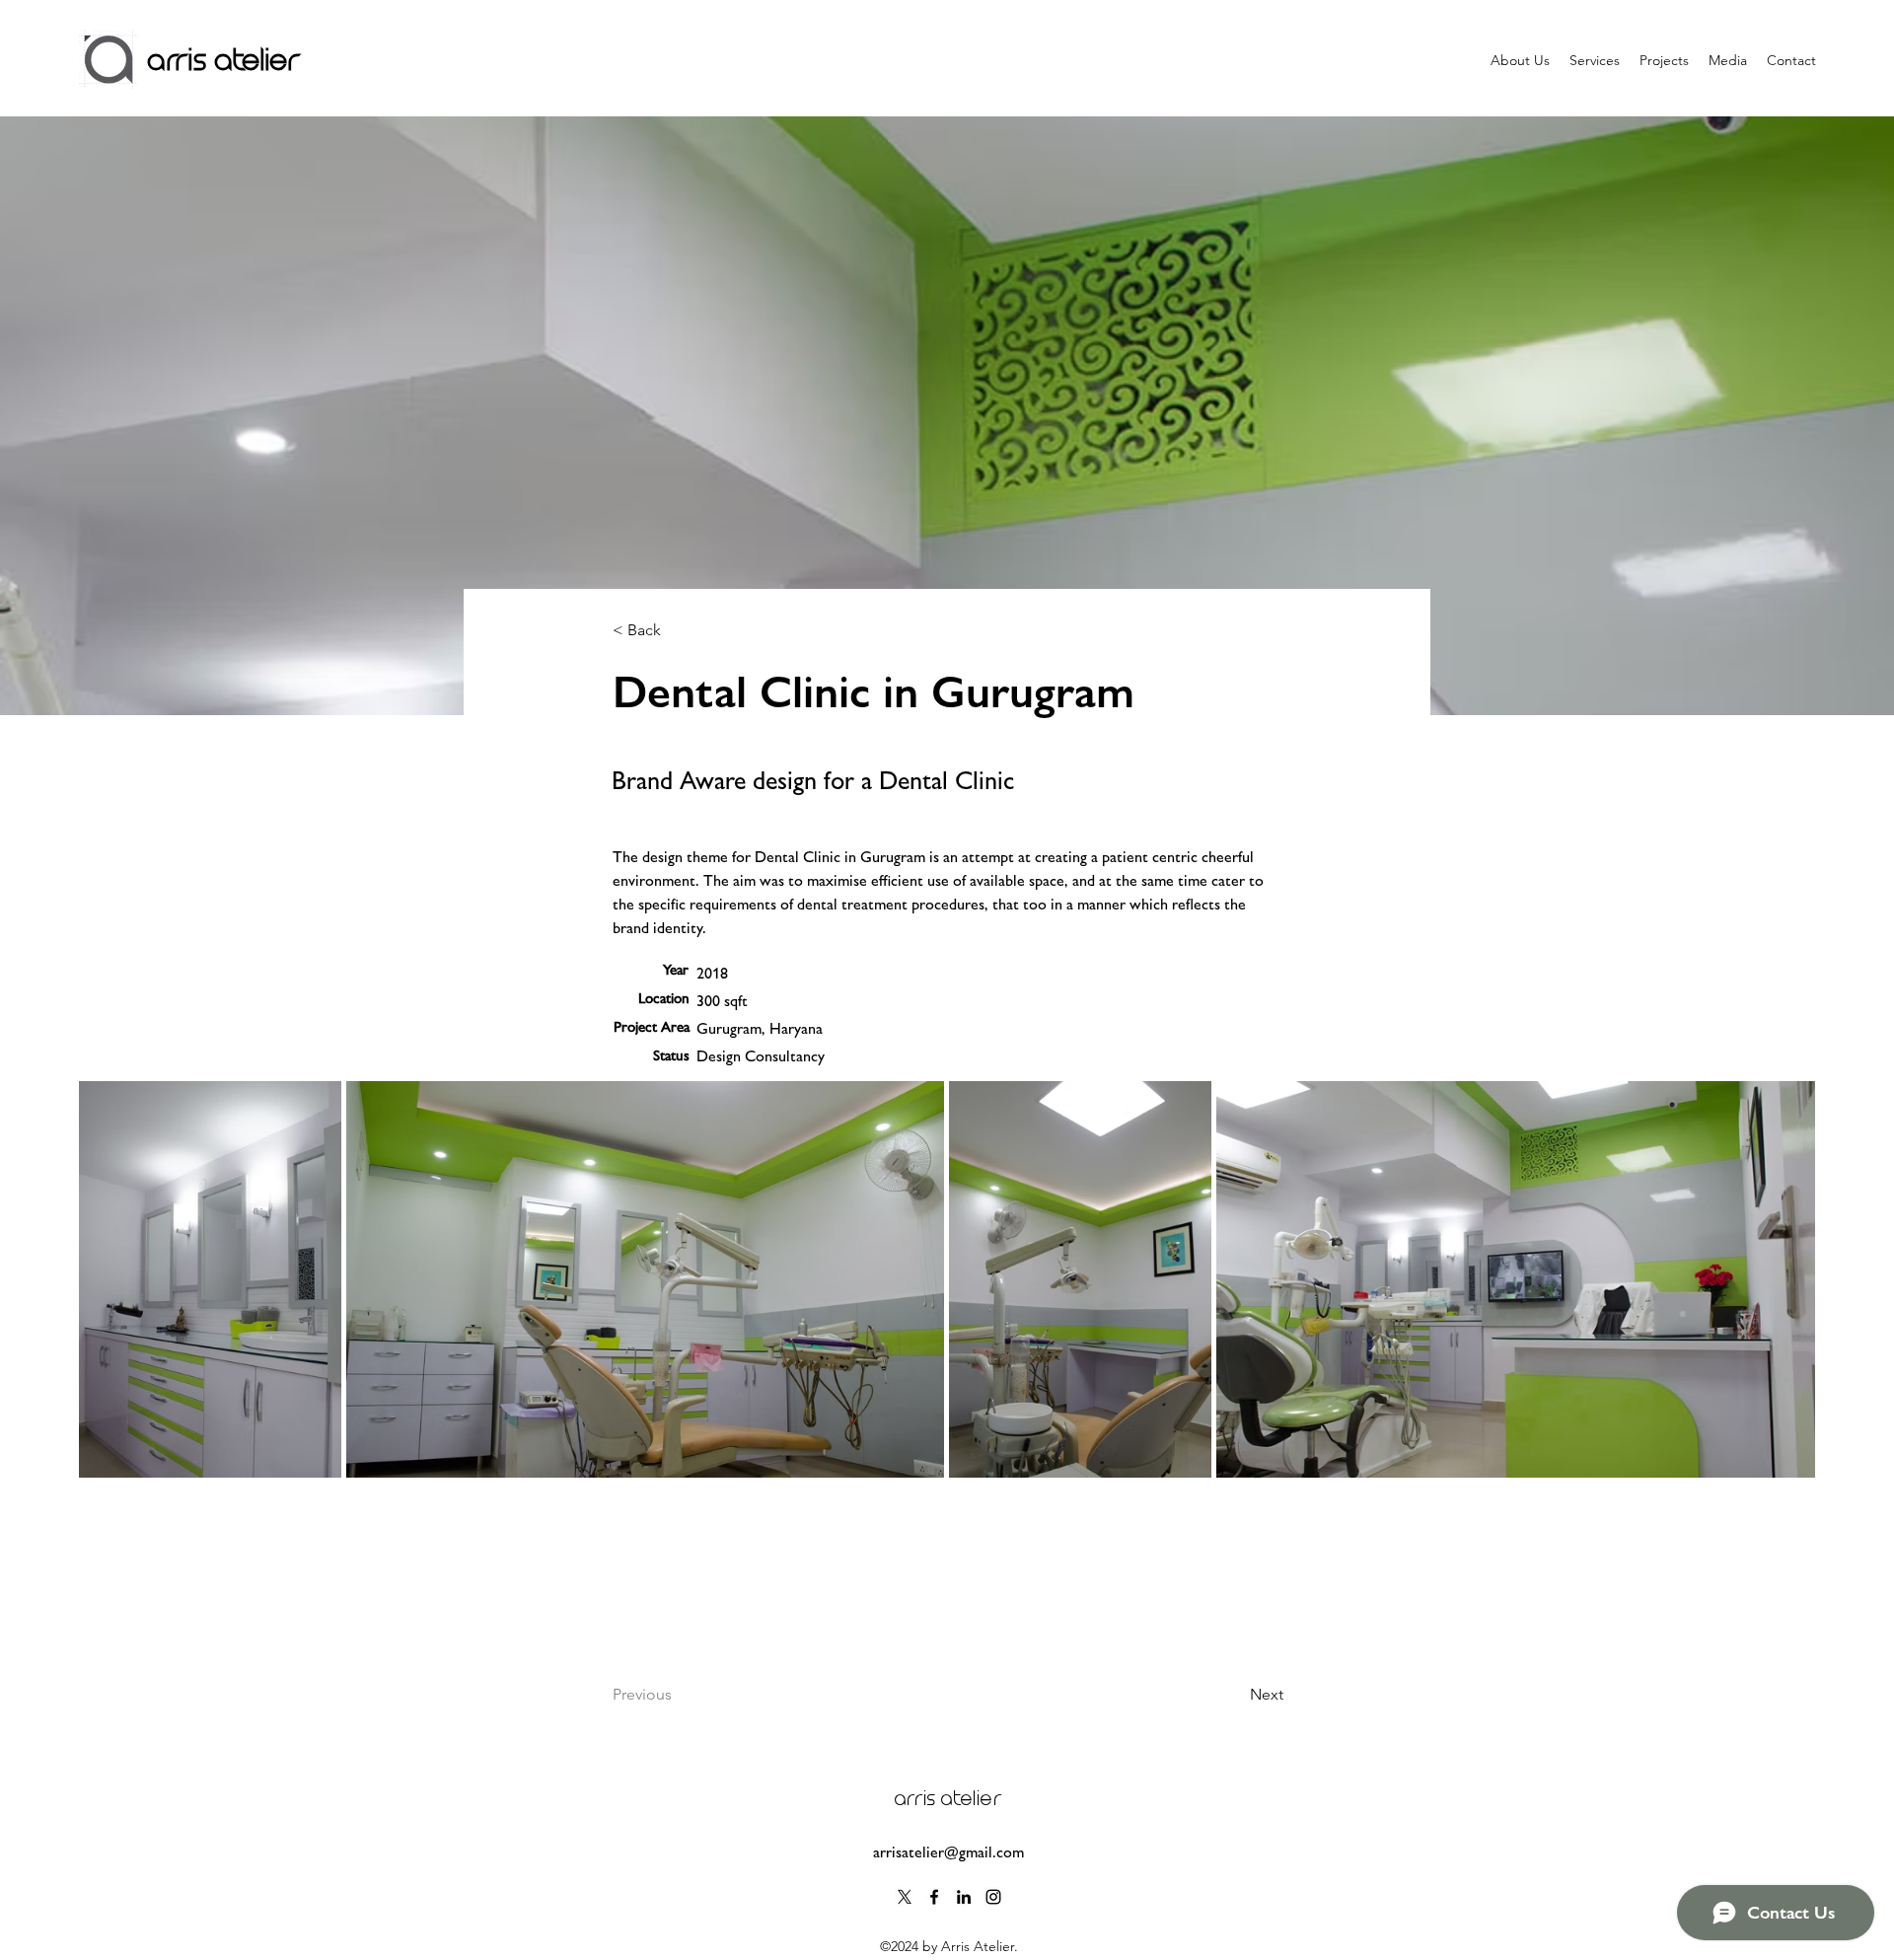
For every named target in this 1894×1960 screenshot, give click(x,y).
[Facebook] (934, 1897)
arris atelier (224, 60)
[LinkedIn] (964, 1897)
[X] (905, 1897)
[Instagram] (993, 1897)
